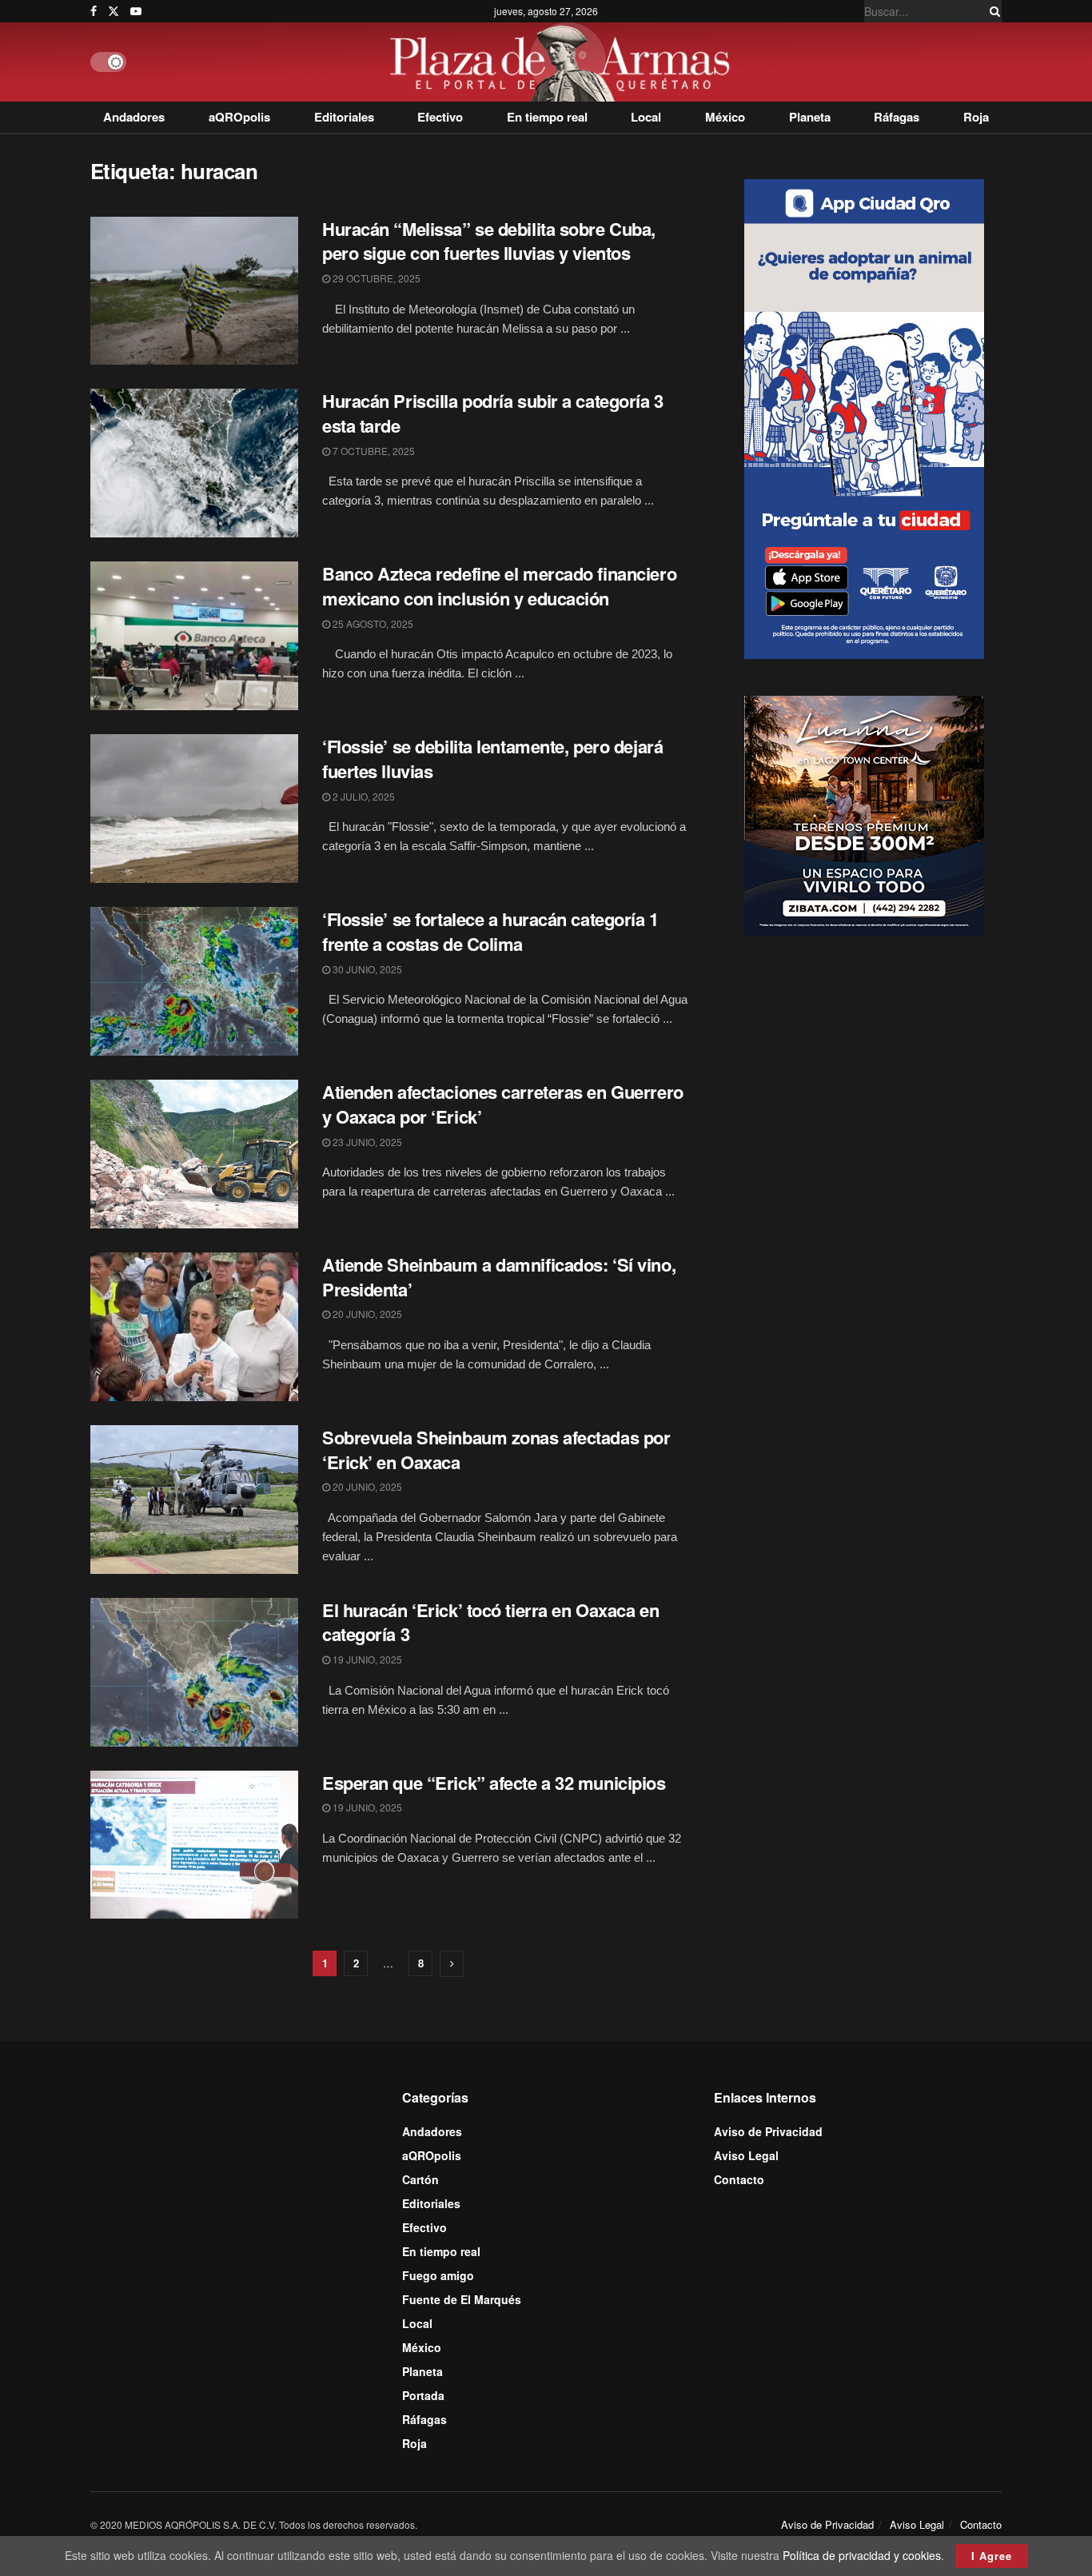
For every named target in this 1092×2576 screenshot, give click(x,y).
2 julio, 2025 (363, 796)
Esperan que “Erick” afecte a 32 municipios (494, 1783)
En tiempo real (547, 117)
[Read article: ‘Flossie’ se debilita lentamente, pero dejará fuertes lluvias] (194, 809)
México (725, 117)
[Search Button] (992, 11)
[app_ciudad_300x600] (864, 417)
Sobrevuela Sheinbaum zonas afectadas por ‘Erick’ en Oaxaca (496, 1450)
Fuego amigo (438, 2275)
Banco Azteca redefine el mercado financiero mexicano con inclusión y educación (499, 586)
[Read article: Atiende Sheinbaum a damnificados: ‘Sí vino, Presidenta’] (194, 1327)
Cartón (420, 2179)
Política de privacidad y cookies (862, 2555)
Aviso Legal (746, 2155)
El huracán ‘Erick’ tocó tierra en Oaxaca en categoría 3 (490, 1622)
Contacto (739, 2179)
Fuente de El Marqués (462, 2299)
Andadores (134, 117)
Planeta (810, 117)
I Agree (992, 2556)
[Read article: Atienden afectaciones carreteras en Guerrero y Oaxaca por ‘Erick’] (194, 1154)
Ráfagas (897, 117)
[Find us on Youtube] (136, 11)
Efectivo (440, 117)
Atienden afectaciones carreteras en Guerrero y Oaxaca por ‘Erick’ (503, 1104)
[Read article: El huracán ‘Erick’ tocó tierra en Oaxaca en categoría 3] (194, 1672)
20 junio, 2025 (366, 1314)
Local (646, 117)
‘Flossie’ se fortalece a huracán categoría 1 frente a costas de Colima (490, 931)
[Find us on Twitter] (114, 11)
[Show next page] (452, 1964)
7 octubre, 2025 (373, 451)
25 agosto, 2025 (372, 623)
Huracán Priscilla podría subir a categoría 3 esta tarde (493, 413)
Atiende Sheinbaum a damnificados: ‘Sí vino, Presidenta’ (499, 1277)
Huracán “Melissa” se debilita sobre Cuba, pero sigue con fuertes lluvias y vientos (489, 241)
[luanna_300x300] (864, 814)
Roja (976, 117)
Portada (423, 2395)
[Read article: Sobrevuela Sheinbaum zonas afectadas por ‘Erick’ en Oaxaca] (194, 1500)
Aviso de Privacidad (768, 2131)
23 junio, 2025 (366, 1142)
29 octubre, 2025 (375, 278)
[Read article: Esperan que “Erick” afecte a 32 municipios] (194, 1845)
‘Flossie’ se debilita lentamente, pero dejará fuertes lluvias (492, 759)
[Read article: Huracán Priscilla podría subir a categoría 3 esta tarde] (194, 463)
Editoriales (344, 117)
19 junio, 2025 (366, 1659)
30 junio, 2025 (366, 969)
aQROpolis (239, 117)
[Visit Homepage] (564, 62)
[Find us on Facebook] (94, 11)
